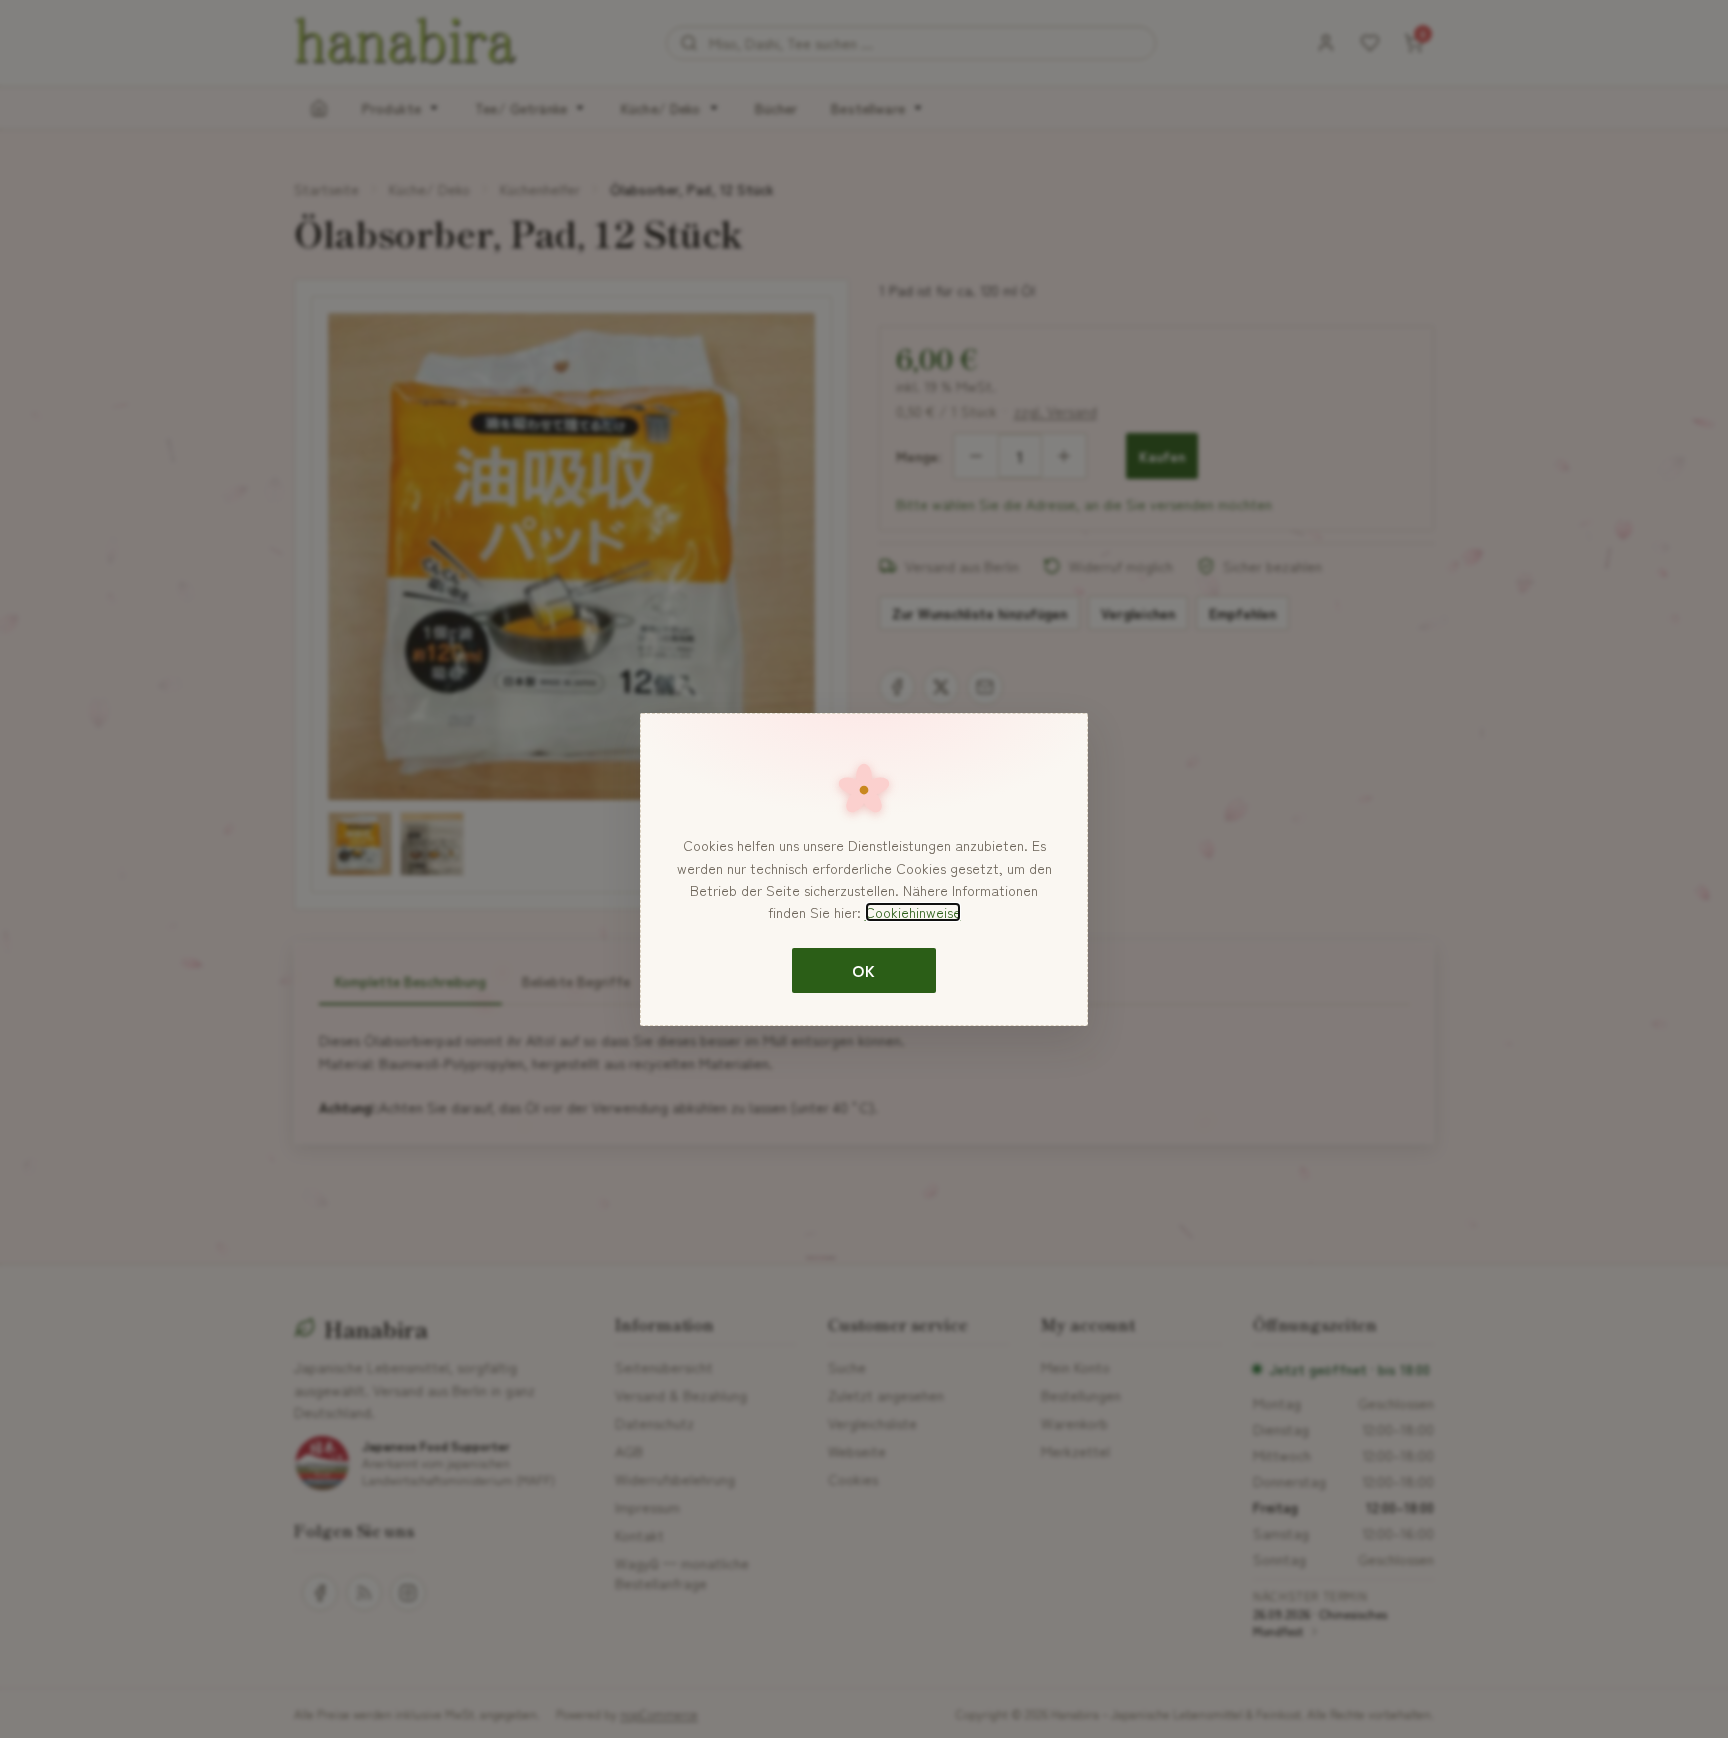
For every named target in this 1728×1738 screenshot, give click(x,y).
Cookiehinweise (913, 912)
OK (863, 970)
